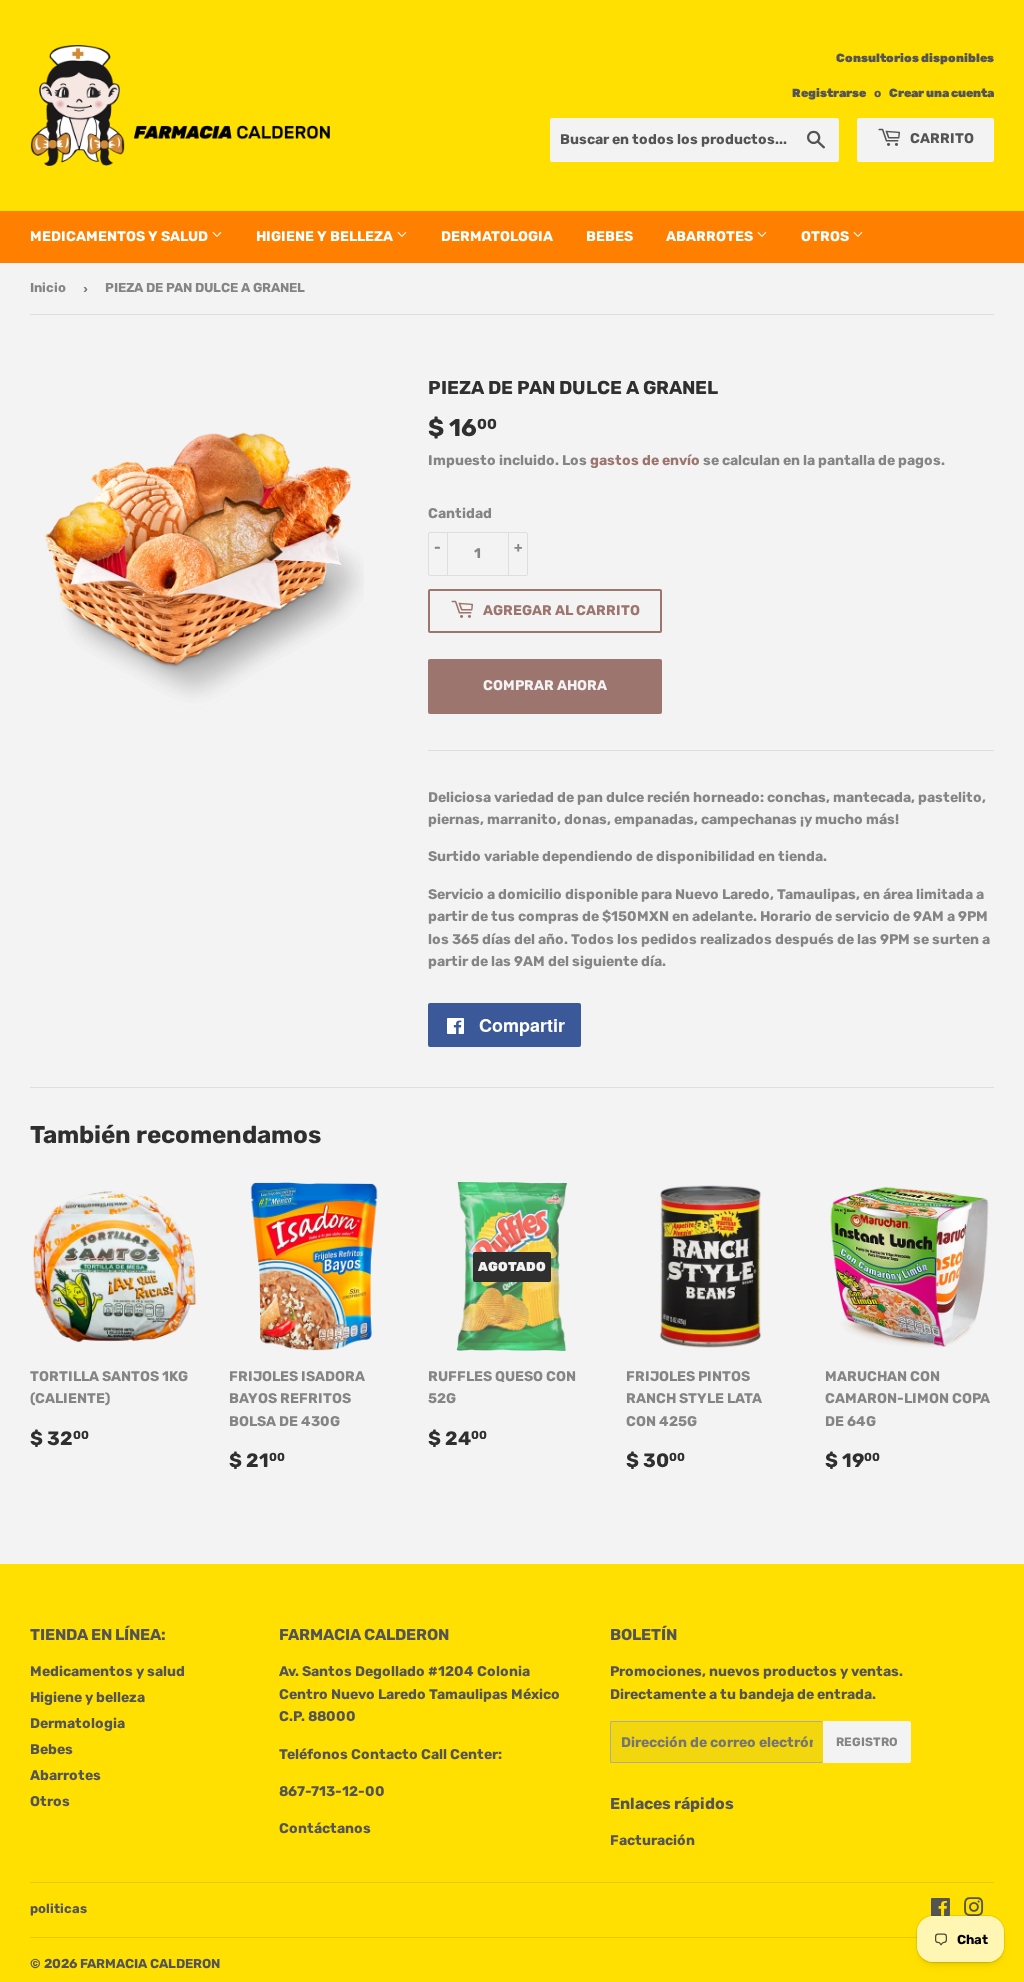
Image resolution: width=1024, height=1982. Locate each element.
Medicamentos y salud (120, 236)
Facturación (652, 1840)
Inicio (48, 287)
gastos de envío (645, 460)
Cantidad (460, 513)
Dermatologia (497, 236)
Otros (826, 236)
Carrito (940, 138)
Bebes (609, 236)
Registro (867, 1742)
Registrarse (829, 93)
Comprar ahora (545, 685)
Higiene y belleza (326, 236)
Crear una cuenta (941, 93)
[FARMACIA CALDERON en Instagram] (974, 1910)
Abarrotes (711, 236)
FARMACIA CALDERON (150, 1963)
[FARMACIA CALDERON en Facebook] (940, 1910)
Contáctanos (325, 1828)
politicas (58, 1908)
